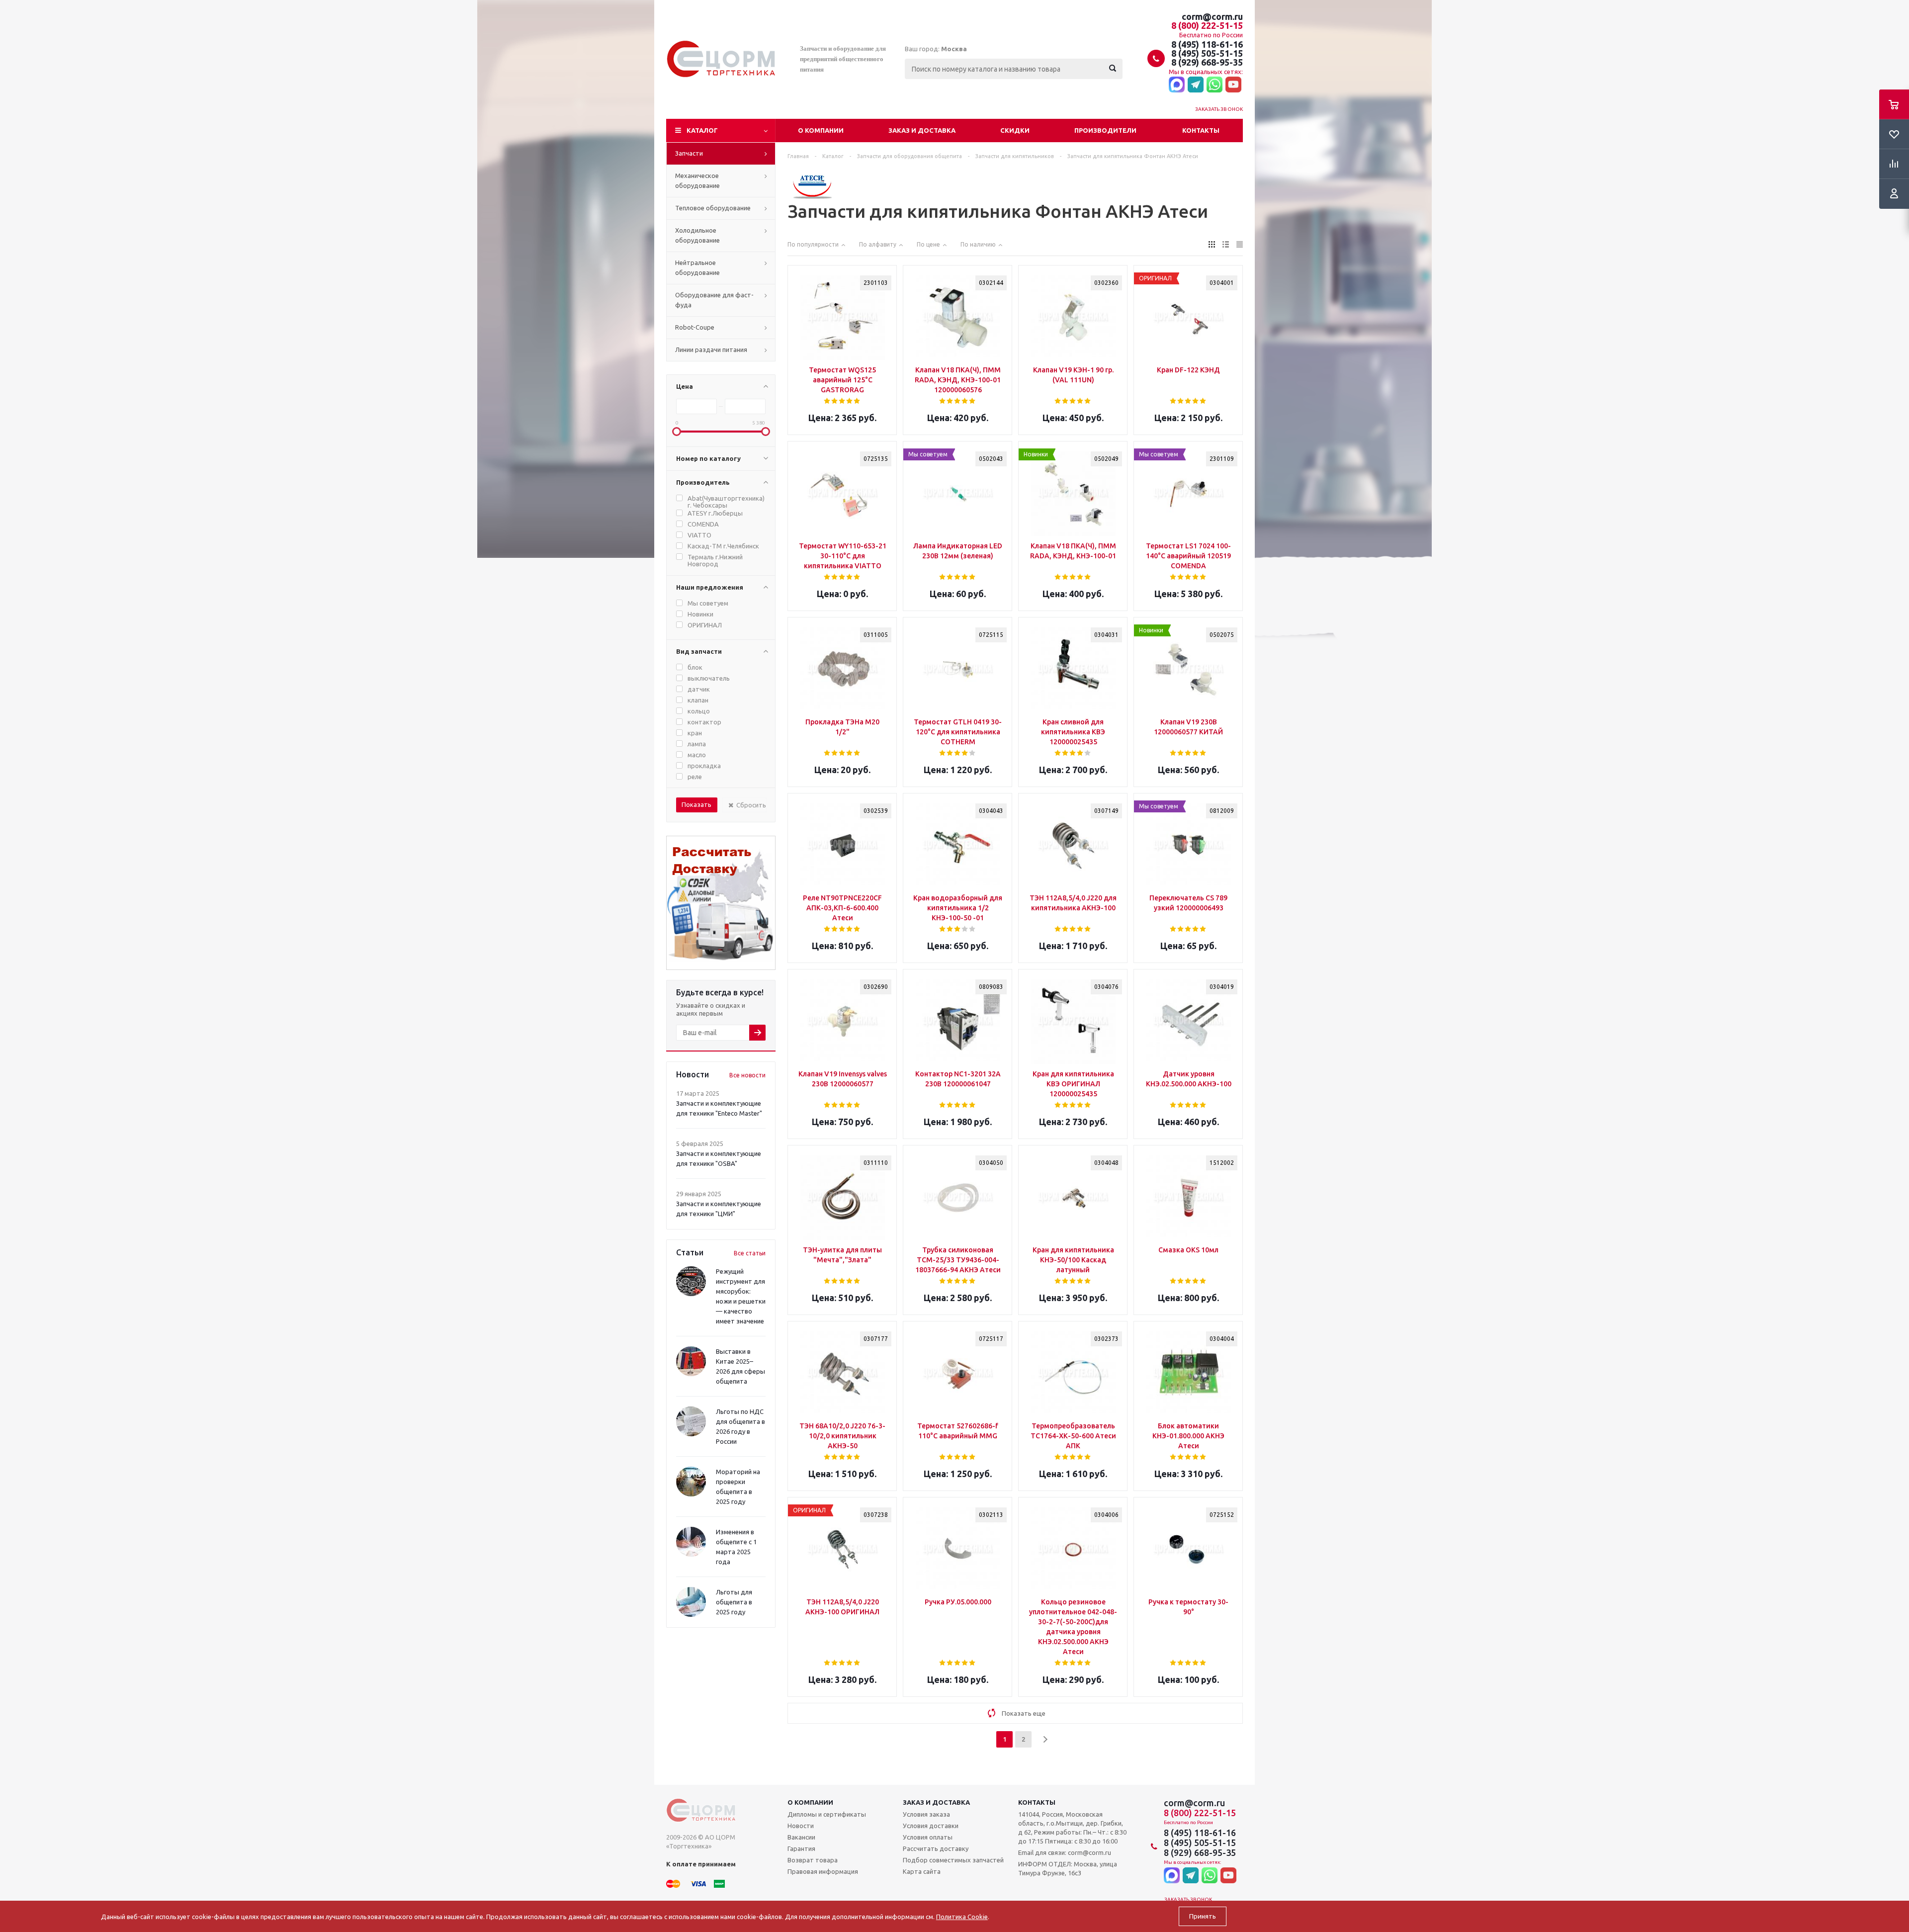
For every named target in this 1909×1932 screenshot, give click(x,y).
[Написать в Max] (1177, 85)
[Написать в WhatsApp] (1215, 85)
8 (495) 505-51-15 (1207, 53)
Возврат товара (813, 1860)
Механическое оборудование (697, 180)
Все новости (747, 1075)
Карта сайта (922, 1871)
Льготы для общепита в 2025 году (734, 1602)
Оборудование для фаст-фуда (714, 300)
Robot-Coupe (695, 327)
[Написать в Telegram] (1196, 85)
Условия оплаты (928, 1837)
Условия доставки (931, 1826)
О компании (821, 130)
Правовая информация (823, 1871)
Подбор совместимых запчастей (953, 1860)
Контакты (1201, 130)
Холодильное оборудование (697, 235)
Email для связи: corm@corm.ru (1065, 1852)
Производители (1105, 130)
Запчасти (689, 153)
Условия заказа (926, 1814)
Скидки (1015, 130)
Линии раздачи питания (711, 350)
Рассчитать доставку (936, 1848)
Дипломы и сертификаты (827, 1814)
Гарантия (801, 1848)
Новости (801, 1826)
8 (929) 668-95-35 (1207, 62)
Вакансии (801, 1837)
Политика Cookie (962, 1917)
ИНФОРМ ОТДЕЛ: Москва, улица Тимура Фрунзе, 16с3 (1068, 1868)
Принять (1203, 1916)
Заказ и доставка (922, 130)
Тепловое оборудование (713, 208)
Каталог (702, 130)
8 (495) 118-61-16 (1207, 44)
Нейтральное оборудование (697, 267)
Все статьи (750, 1253)
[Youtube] (1233, 85)
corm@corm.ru (1212, 16)
